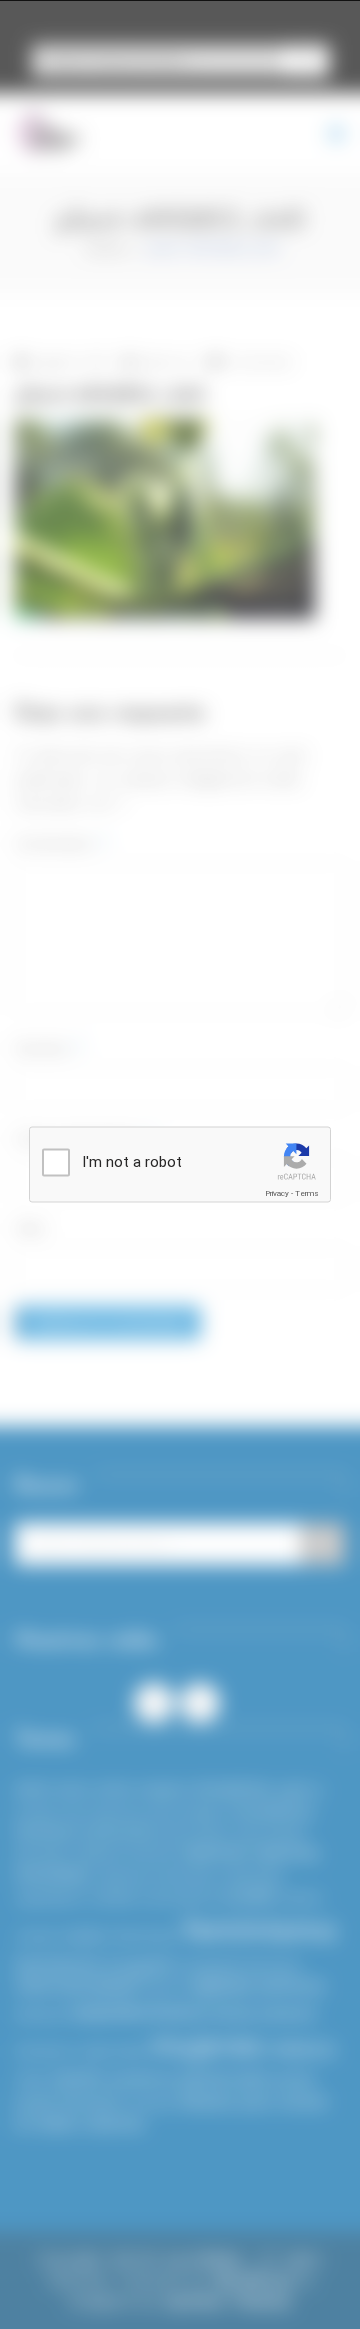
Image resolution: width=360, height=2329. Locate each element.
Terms (307, 1193)
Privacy (277, 1193)
